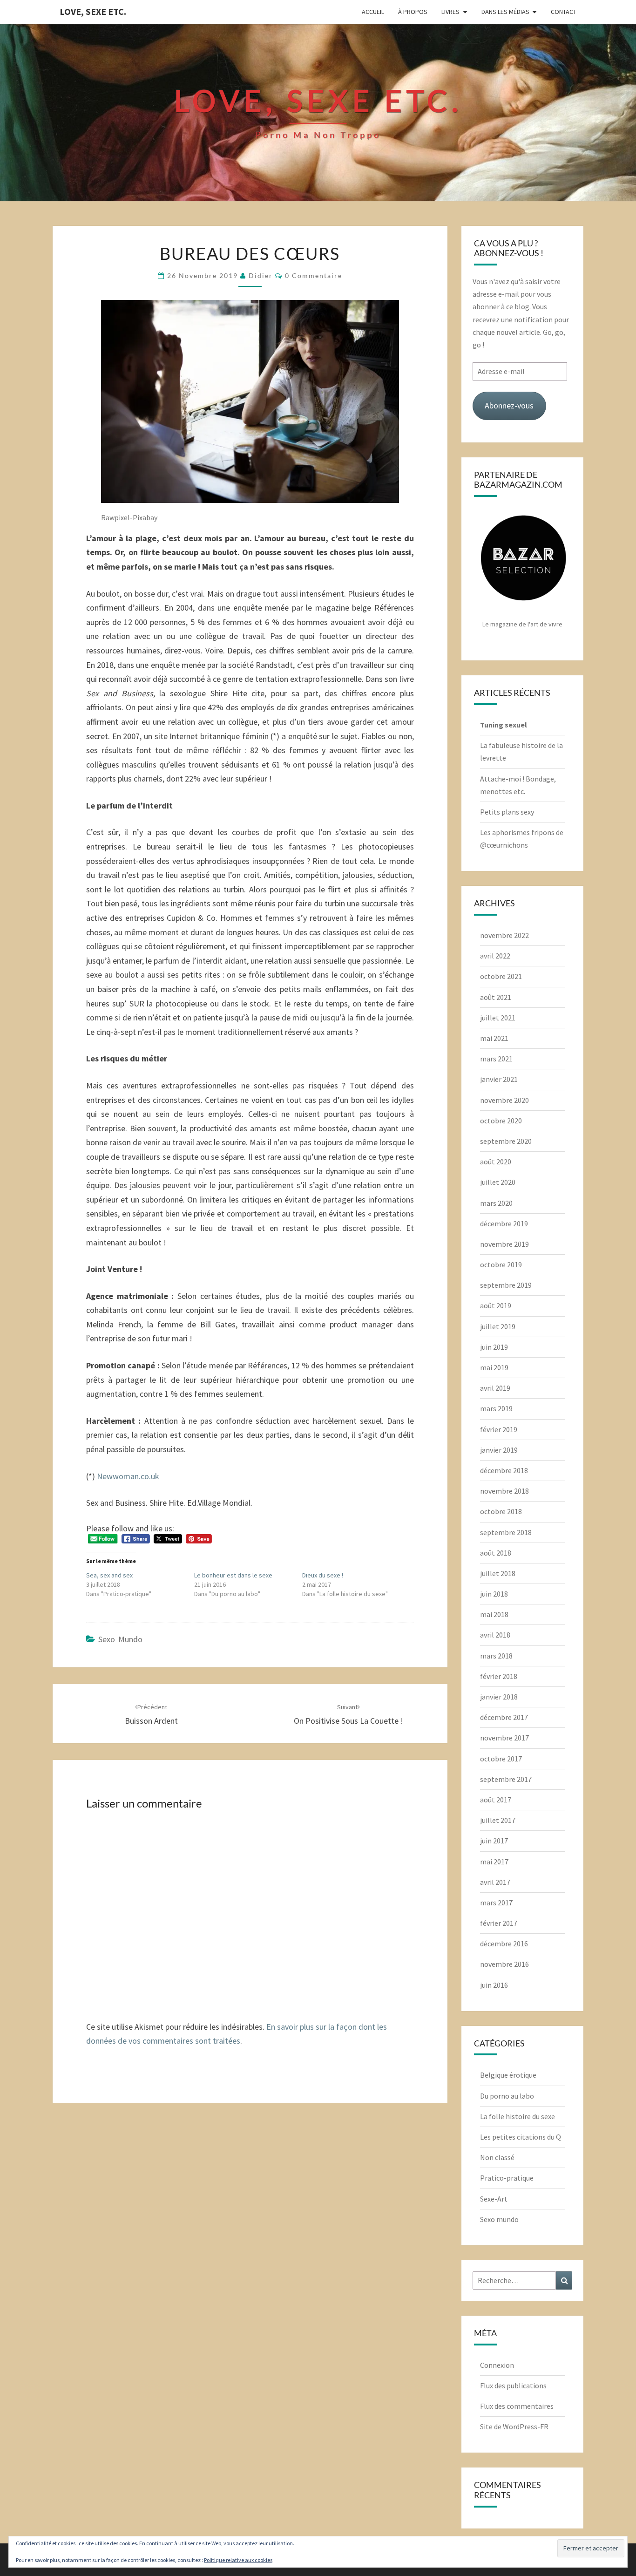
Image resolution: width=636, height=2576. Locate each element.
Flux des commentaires (517, 2406)
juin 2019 (494, 1347)
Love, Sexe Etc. (93, 11)
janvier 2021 (499, 1079)
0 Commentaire (314, 275)
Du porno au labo (507, 2096)
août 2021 (496, 997)
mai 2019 (494, 1367)
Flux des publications (513, 2386)
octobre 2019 (501, 1264)
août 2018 (496, 1553)
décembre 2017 (504, 1717)
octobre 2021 (501, 976)
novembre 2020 (504, 1100)
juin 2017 (494, 1841)
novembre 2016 (504, 1964)
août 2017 (496, 1800)
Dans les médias (505, 12)
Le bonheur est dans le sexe (233, 1575)
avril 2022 (495, 956)
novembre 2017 (504, 1738)
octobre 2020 (501, 1121)
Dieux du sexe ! (323, 1575)
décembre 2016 (504, 1944)
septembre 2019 (506, 1285)
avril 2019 (495, 1388)
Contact (564, 12)
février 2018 (499, 1676)
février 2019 (499, 1429)
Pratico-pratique (507, 2178)
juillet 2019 (498, 1326)
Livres (450, 12)
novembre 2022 (504, 935)
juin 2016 (494, 1985)
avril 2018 (495, 1635)
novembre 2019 (504, 1244)
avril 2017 (495, 1882)
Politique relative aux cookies (238, 2560)
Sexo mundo (120, 1639)
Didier (261, 275)
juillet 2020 (498, 1182)
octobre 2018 (501, 1511)
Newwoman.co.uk (128, 1476)
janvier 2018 (499, 1697)
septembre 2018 (506, 1532)
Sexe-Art (494, 2199)
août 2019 (496, 1305)
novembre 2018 (504, 1491)
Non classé (497, 2157)
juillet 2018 (498, 1573)
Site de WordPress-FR (514, 2426)
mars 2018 (496, 1656)
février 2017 (499, 1923)
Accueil (373, 12)
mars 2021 (496, 1059)
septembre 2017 (506, 1779)
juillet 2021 (498, 1018)
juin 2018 (494, 1594)
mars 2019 (496, 1408)
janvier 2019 (499, 1450)
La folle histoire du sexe (518, 2116)
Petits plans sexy (507, 812)
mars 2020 (496, 1203)
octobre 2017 (501, 1759)
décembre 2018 (504, 1470)
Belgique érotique (508, 2075)
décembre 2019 (504, 1223)
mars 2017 (496, 1903)
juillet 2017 (498, 1820)
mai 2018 (494, 1614)
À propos (413, 12)
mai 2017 (494, 1862)
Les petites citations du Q (521, 2137)
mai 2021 (494, 1038)
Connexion (497, 2365)
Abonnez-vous (509, 405)
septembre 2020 (506, 1141)
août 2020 (496, 1162)
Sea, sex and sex (109, 1575)
